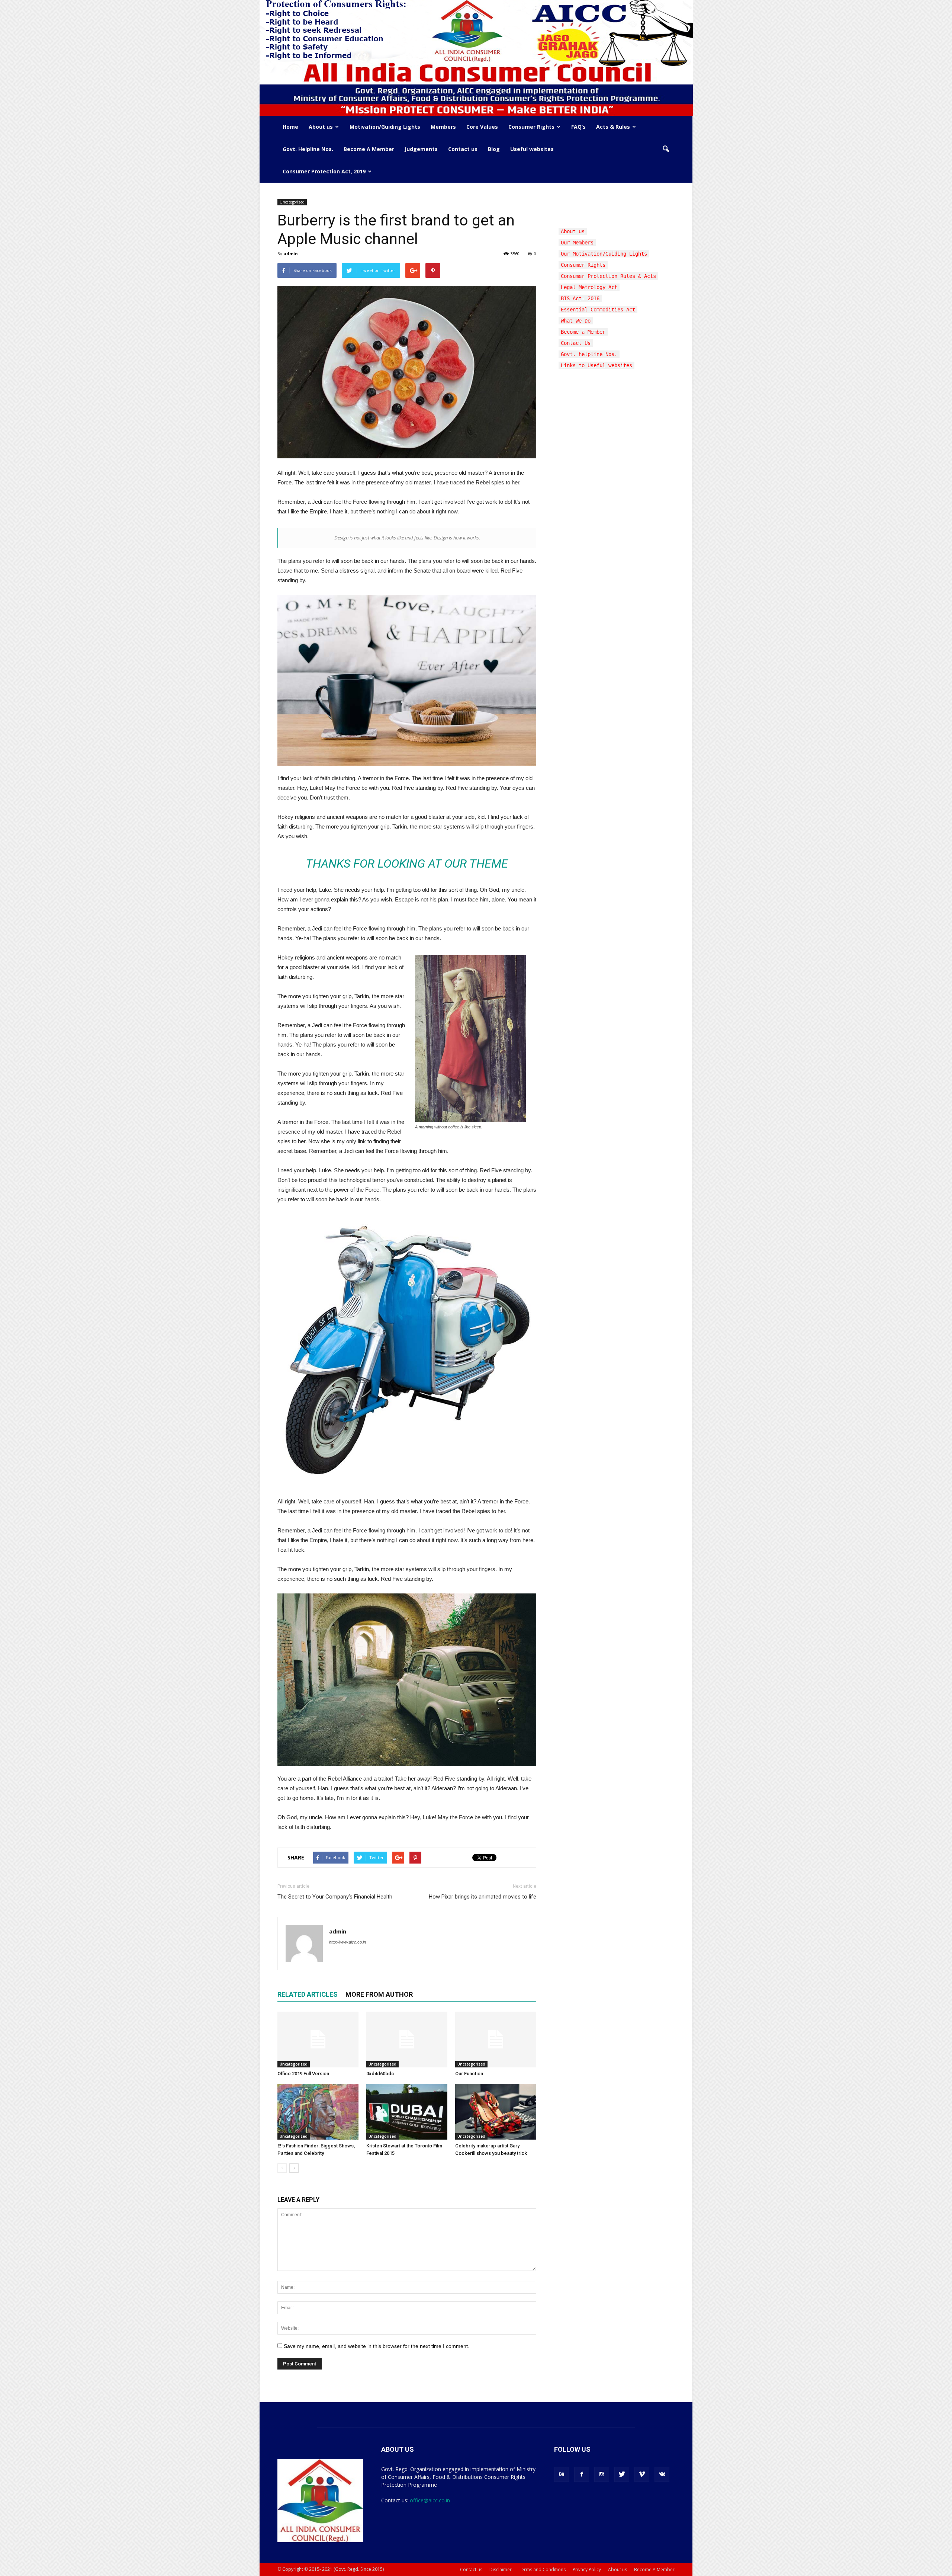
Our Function (469, 2074)
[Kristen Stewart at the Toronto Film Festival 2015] (407, 2112)
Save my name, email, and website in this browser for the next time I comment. (377, 2346)
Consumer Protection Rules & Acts (608, 276)
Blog (494, 149)
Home (290, 127)
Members (443, 127)
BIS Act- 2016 (580, 298)
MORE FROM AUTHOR (379, 1994)
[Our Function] (496, 2040)
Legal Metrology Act (589, 287)
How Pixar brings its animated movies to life (483, 1897)
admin (291, 254)
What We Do (576, 321)
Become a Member (583, 332)
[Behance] (562, 2474)
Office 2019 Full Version (303, 2074)
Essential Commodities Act (598, 310)
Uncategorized (292, 202)
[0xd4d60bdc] (407, 2040)
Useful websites (532, 149)
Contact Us (576, 343)
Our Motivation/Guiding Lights (604, 254)
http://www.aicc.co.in (348, 1942)
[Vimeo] (642, 2474)
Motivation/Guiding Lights (385, 127)
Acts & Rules (613, 127)
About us (321, 127)
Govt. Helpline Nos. (308, 149)
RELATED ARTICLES (308, 1994)
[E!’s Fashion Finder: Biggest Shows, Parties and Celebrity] (318, 2112)
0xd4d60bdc (380, 2074)
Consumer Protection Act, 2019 (324, 171)
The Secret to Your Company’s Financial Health (335, 1897)
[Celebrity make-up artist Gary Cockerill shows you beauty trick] (496, 2112)
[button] (666, 149)
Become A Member (369, 149)
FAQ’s (578, 127)
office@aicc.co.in (430, 2500)
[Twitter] (622, 2474)
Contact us (463, 149)
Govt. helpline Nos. (589, 354)
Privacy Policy (587, 2569)
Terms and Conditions (542, 2569)
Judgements (421, 149)
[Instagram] (602, 2474)
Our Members (577, 243)
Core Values (482, 127)
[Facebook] (582, 2474)
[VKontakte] (662, 2474)
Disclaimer (501, 2569)
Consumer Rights (531, 127)
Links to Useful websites (596, 365)
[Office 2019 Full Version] (318, 2040)
